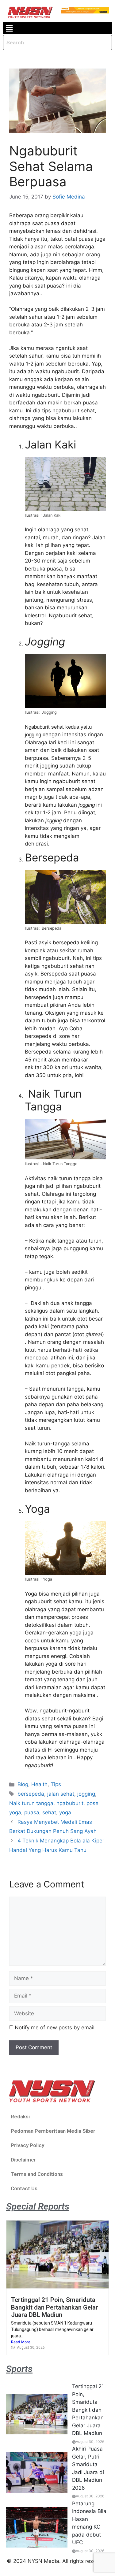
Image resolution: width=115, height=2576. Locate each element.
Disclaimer (23, 2160)
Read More (21, 2342)
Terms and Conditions (37, 2174)
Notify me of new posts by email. (55, 2028)
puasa (32, 1812)
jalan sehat (61, 1794)
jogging (86, 1794)
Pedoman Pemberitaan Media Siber (53, 2131)
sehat (49, 1812)
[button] (9, 28)
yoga (65, 1812)
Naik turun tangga (31, 1803)
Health (39, 1784)
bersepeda (31, 1794)
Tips (56, 1784)
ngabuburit (70, 1803)
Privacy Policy (27, 2145)
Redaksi (20, 2117)
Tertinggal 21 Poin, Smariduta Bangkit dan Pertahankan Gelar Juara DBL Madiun (55, 2307)
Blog (23, 1784)
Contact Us (24, 2188)
